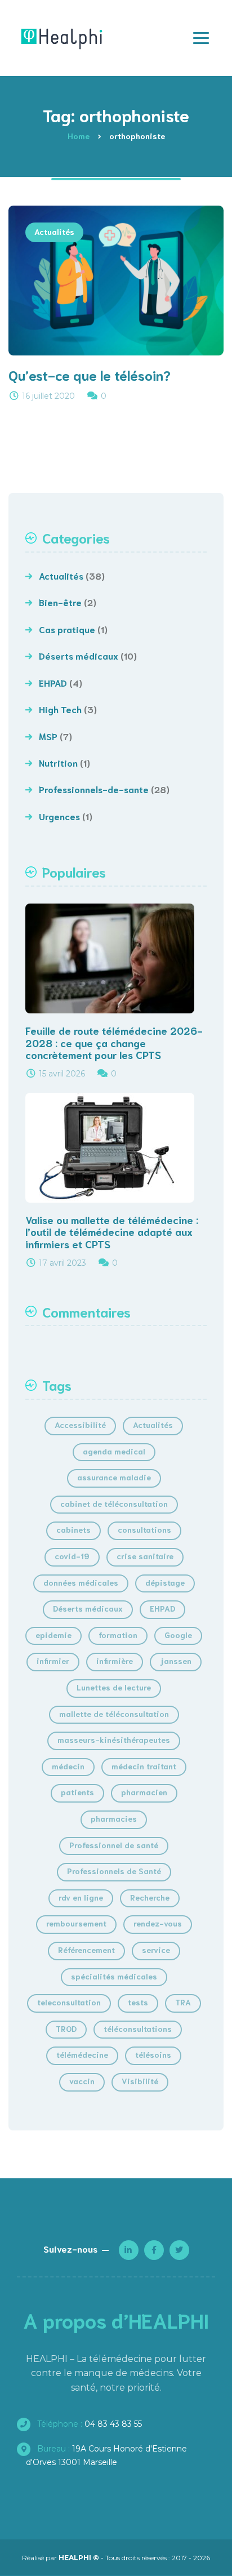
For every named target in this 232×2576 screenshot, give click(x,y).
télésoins (153, 2054)
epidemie (53, 1635)
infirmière (115, 1661)
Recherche (150, 1897)
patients (77, 1792)
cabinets (73, 1529)
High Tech (60, 709)
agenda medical (114, 1451)
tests (138, 2002)
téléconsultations (138, 2028)
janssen (176, 1661)
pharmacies (114, 1818)
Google (178, 1635)
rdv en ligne (81, 1897)
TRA (183, 2002)
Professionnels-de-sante (94, 789)
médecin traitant (144, 1766)
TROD (66, 2028)
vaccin (82, 2081)
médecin (68, 1766)
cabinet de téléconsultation (114, 1503)
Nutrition (58, 762)
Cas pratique (67, 629)
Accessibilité (80, 1425)
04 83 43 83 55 (88, 2424)
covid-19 (72, 1556)
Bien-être (60, 602)
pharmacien (144, 1792)
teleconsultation (69, 2002)
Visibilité (140, 2081)
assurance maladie (114, 1477)
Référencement (86, 1950)
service (156, 1950)
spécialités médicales (114, 1976)
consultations (144, 1529)
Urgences (59, 816)
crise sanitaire (145, 1556)
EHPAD (53, 682)
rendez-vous (158, 1923)
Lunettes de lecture (114, 1687)
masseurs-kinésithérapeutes (114, 1739)
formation (118, 1635)
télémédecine (82, 2054)
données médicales (81, 1582)
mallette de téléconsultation (114, 1714)
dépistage (165, 1582)
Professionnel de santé (114, 1845)
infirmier (53, 1661)
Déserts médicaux (79, 655)
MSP (48, 736)
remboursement (76, 1923)
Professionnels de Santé (114, 1871)
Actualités (54, 232)
